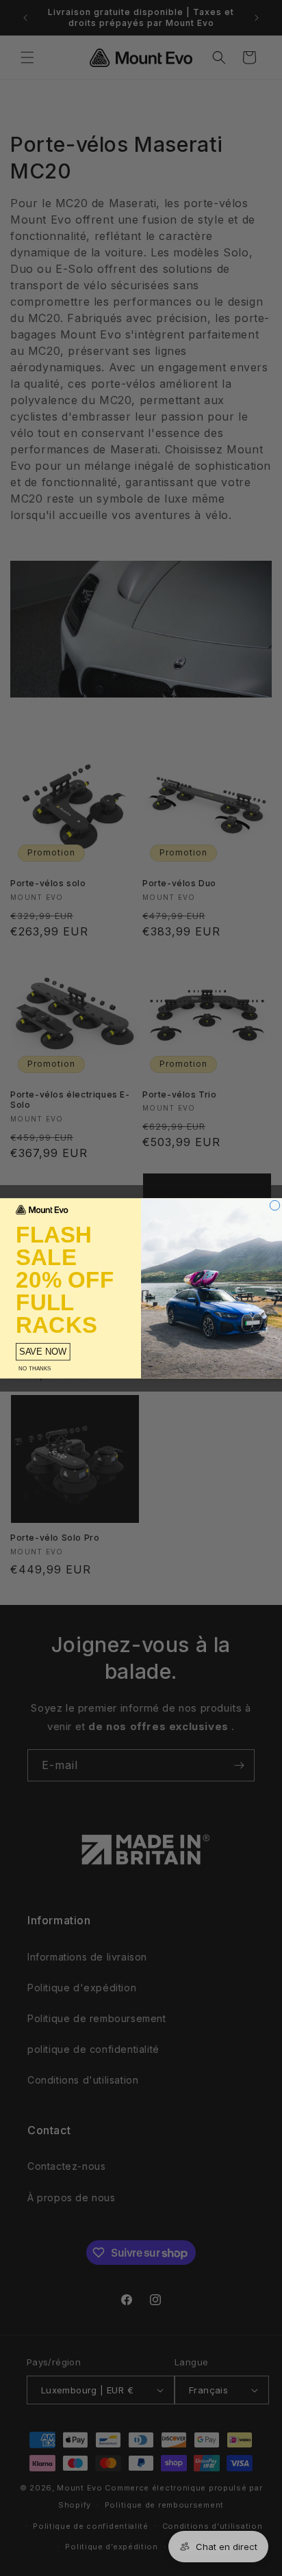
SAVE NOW (43, 1352)
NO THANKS (35, 1368)
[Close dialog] (274, 1205)
